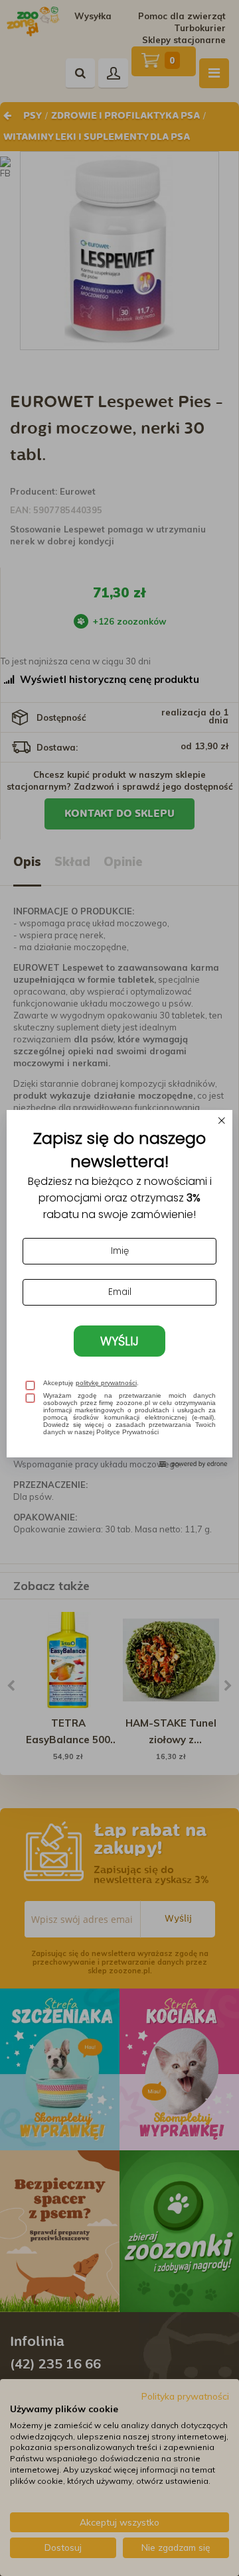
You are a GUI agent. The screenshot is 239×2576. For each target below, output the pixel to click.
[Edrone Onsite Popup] (119, 1288)
